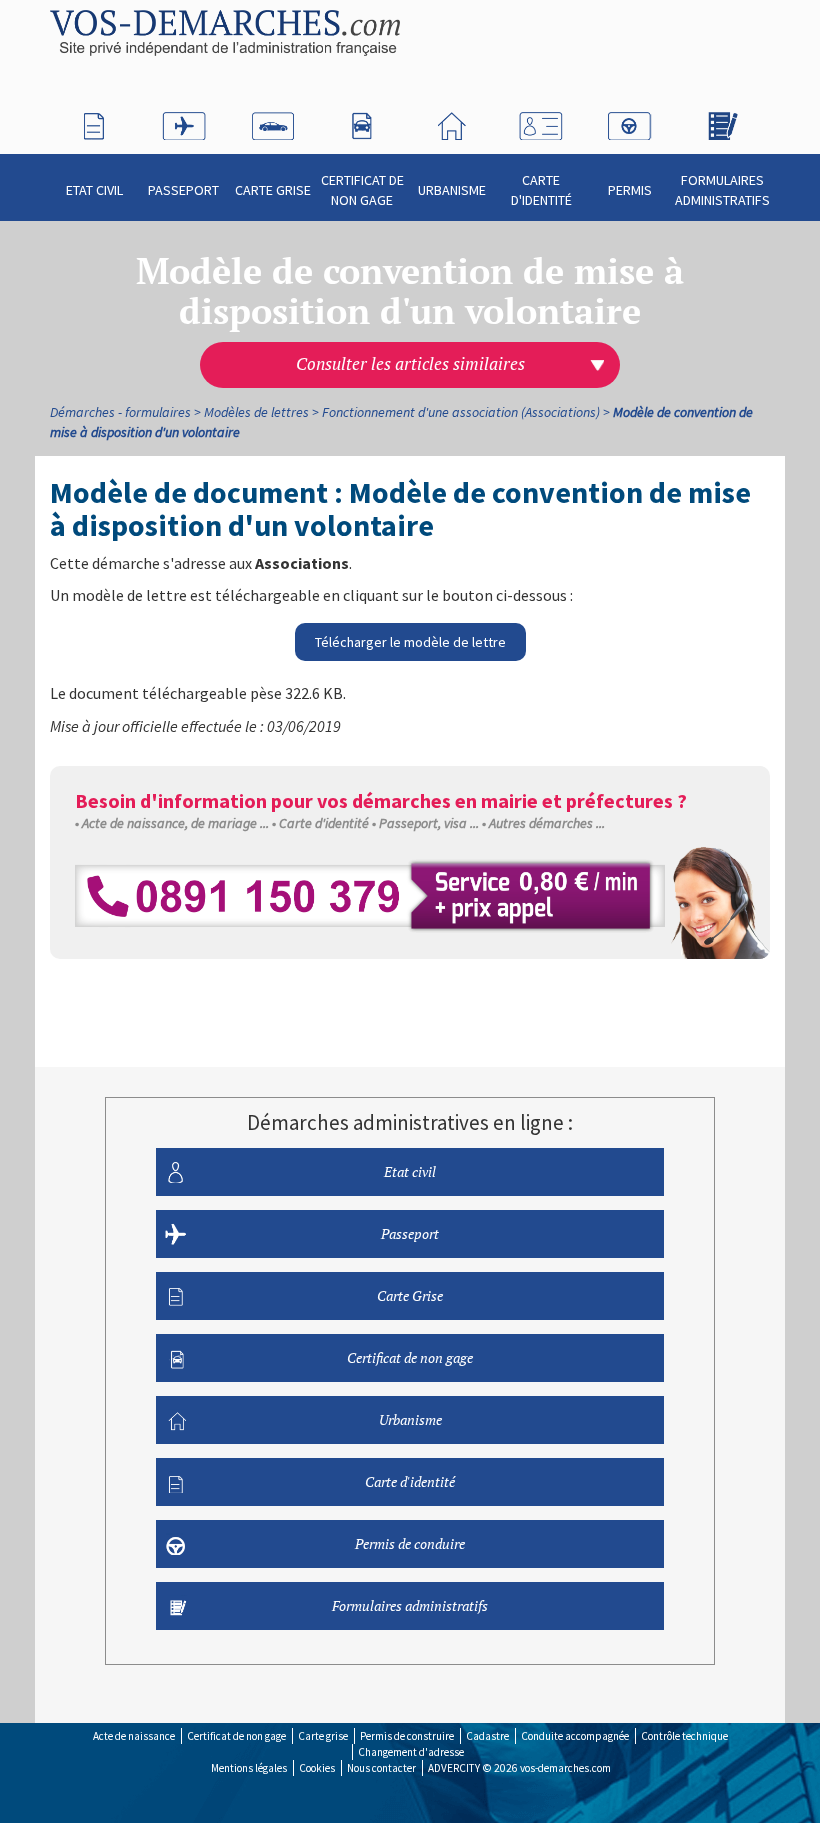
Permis (630, 190)
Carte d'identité (541, 190)
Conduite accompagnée (575, 1736)
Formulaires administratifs (722, 190)
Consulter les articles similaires (410, 364)
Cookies (317, 1768)
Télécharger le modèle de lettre (410, 642)
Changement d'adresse (411, 1752)
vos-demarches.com (565, 1768)
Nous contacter (381, 1768)
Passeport (183, 190)
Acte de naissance (134, 1736)
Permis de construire (407, 1736)
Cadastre (487, 1736)
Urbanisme (452, 190)
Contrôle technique (684, 1736)
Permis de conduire (410, 1543)
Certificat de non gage (362, 190)
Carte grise (323, 1736)
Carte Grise (273, 190)
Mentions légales (249, 1768)
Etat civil (94, 190)
